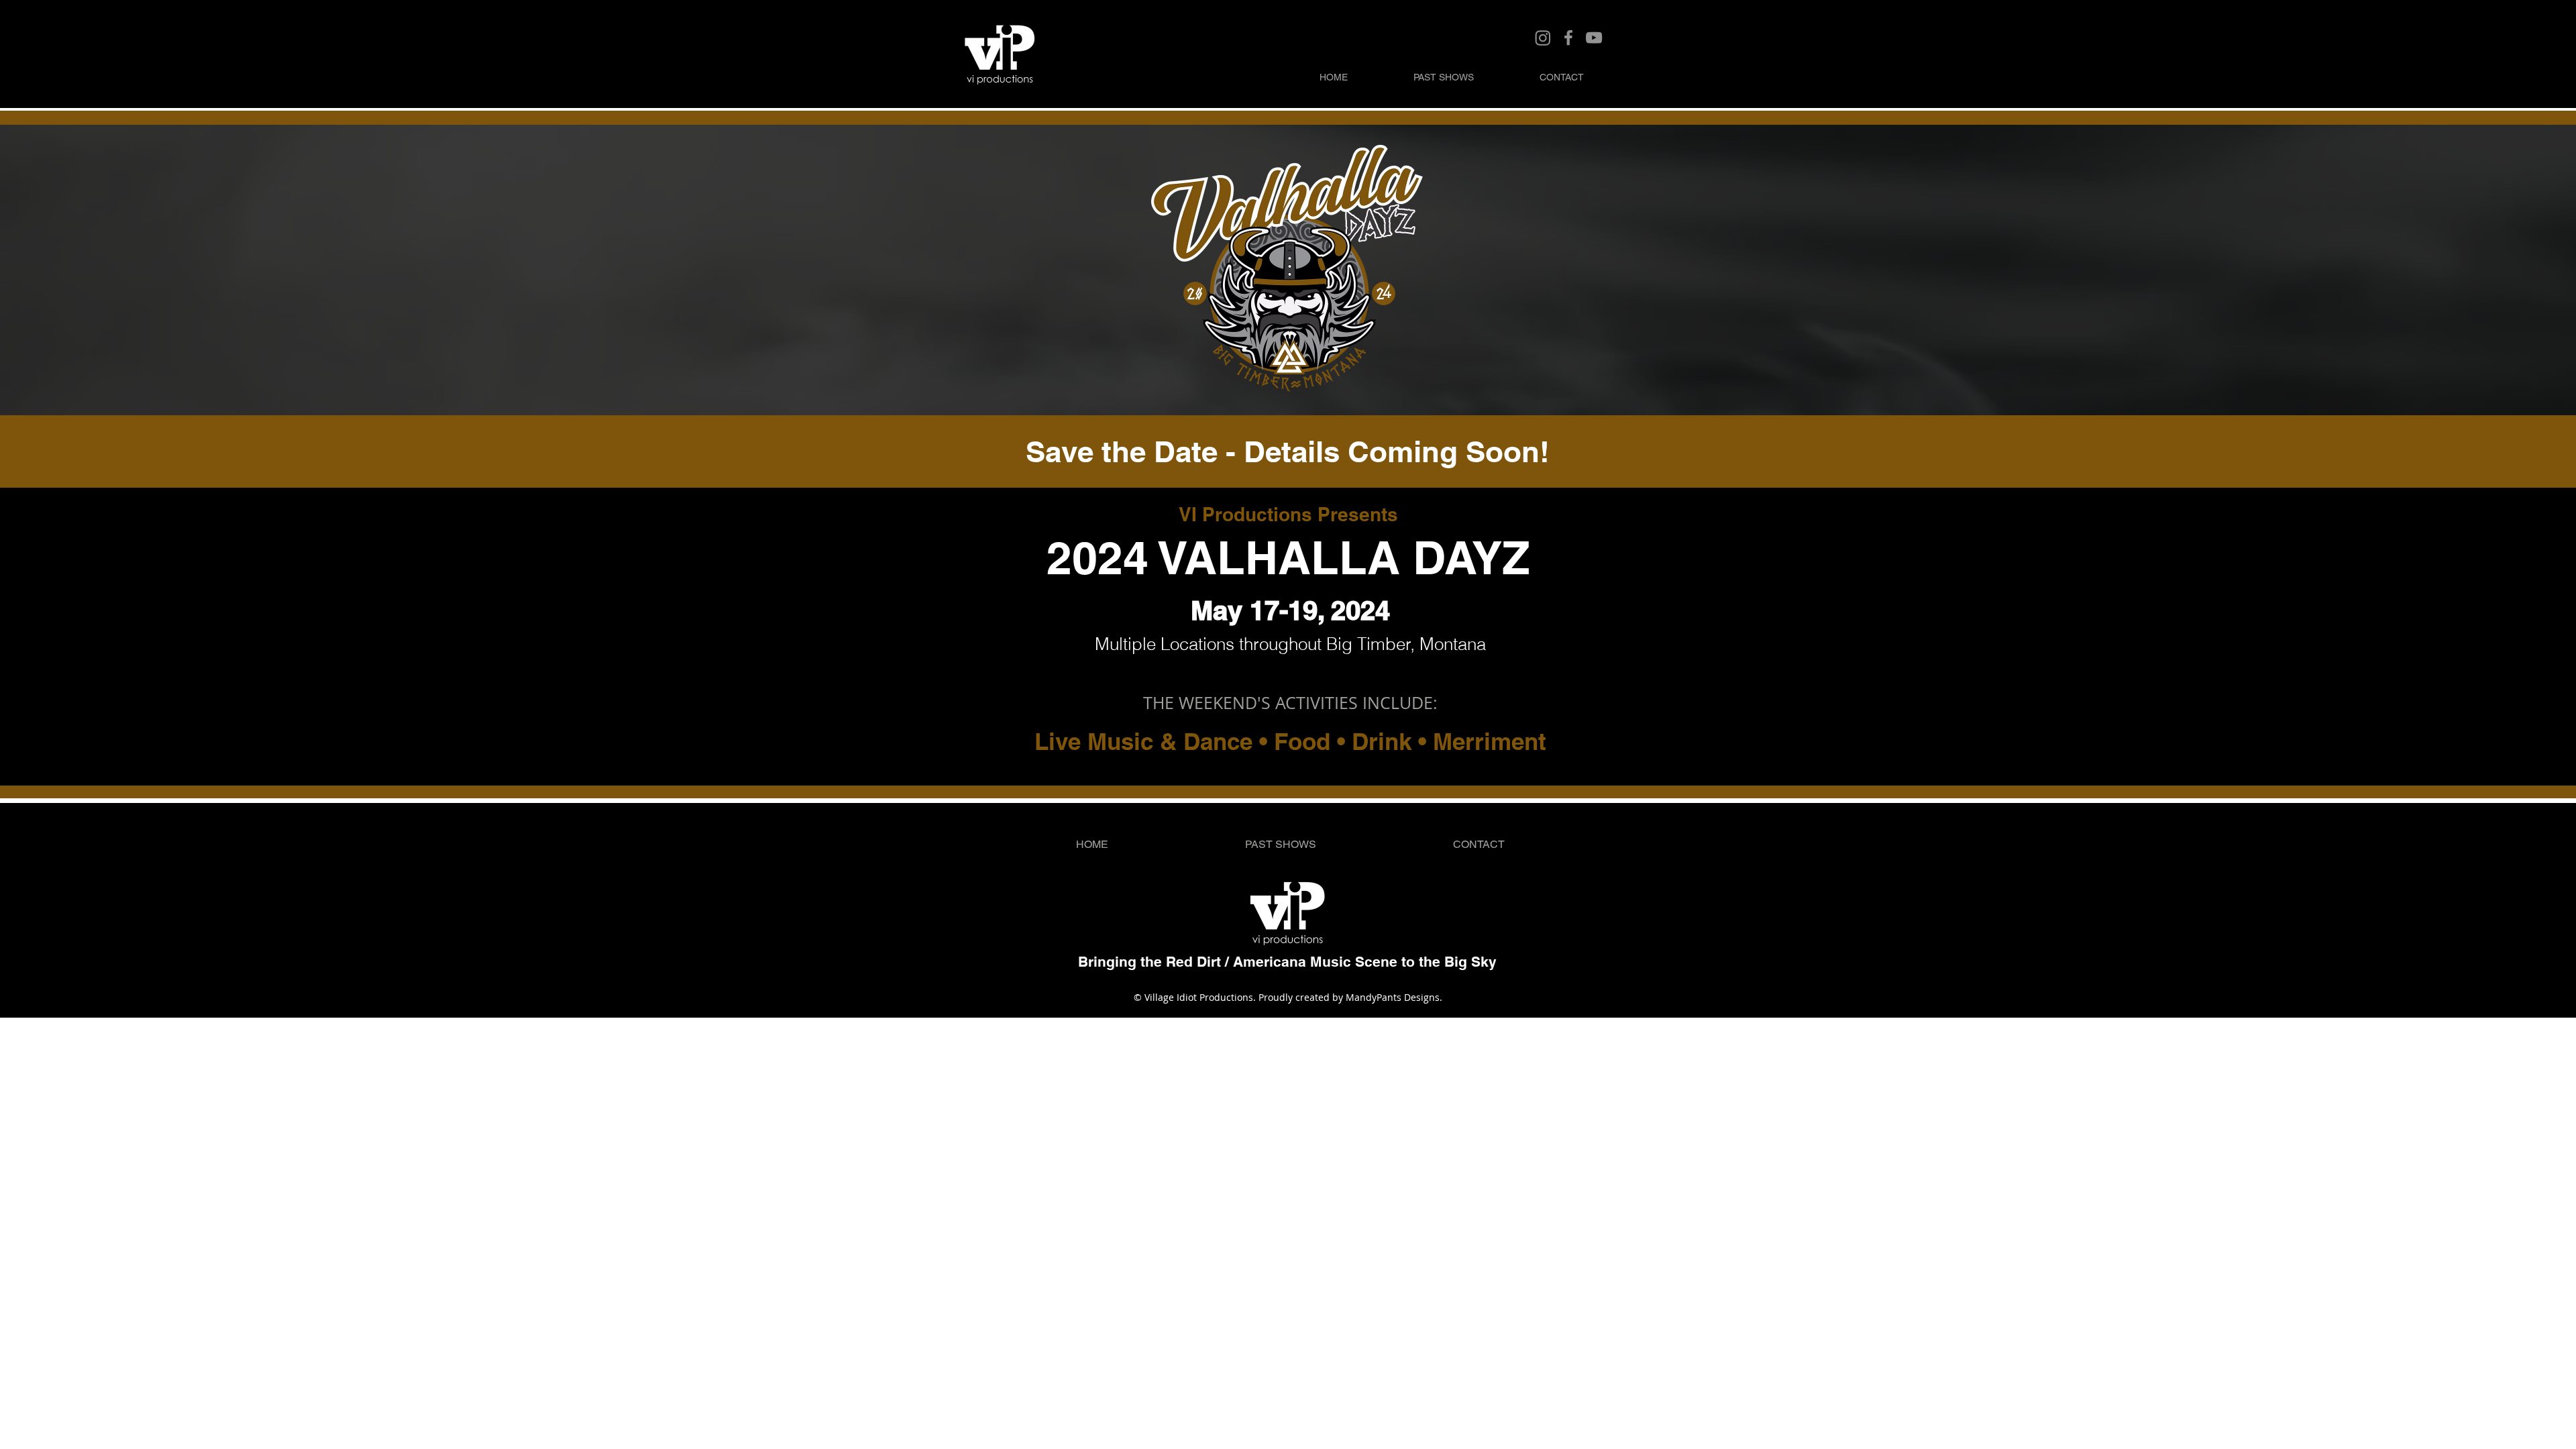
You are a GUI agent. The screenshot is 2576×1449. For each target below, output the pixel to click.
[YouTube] (1594, 38)
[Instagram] (1543, 38)
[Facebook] (1568, 38)
